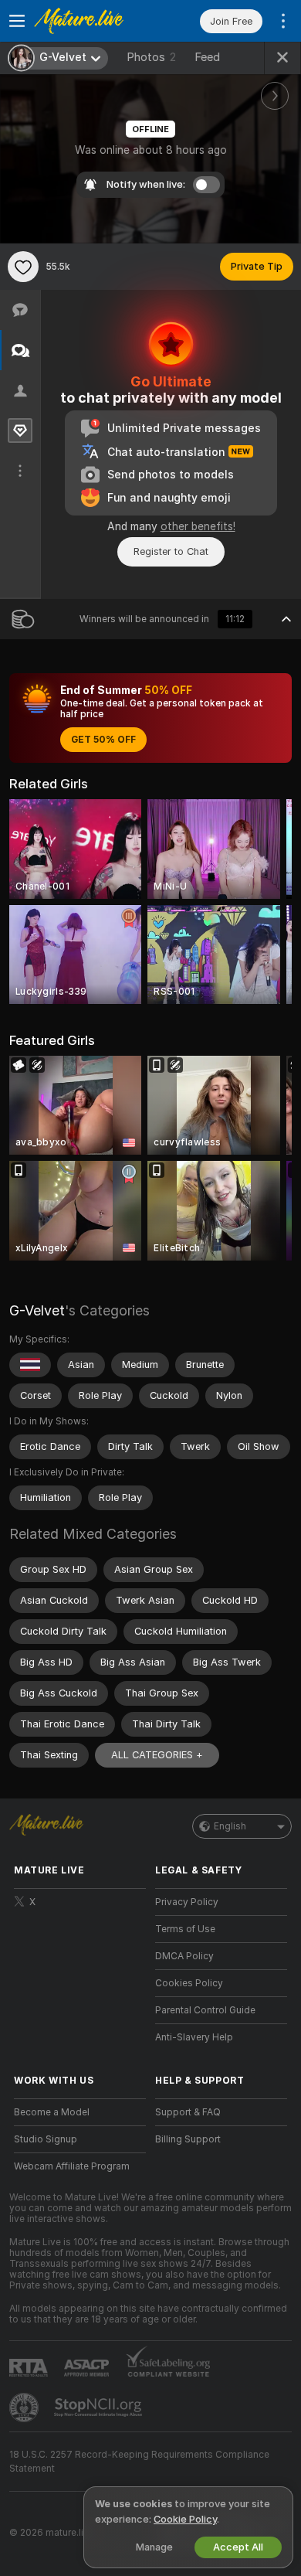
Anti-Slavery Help (194, 2037)
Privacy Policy (187, 1902)
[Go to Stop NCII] (100, 2408)
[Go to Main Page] (92, 21)
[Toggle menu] (17, 21)
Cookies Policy (189, 1983)
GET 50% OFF (103, 740)
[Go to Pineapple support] (25, 2408)
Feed (207, 57)
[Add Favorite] (23, 267)
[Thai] (30, 1365)
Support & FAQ (188, 2112)
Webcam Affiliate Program (72, 2166)
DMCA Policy (184, 1956)
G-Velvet (37, 1310)
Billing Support (188, 2139)
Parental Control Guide (205, 2010)
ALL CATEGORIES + (157, 1755)
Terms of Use (185, 1929)
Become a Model (52, 2112)
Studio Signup (46, 2139)
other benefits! (198, 526)
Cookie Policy (185, 2519)
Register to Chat (171, 551)
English (230, 1826)
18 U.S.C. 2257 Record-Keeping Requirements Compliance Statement (139, 2462)
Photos (151, 57)
